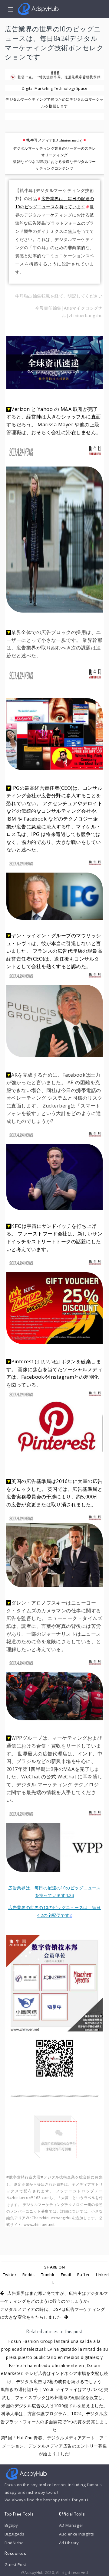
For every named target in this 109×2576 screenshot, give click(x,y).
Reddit (29, 2275)
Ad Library (69, 2543)
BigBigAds (14, 2534)
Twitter (10, 2275)
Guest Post (15, 2565)
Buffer (84, 2275)
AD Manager (71, 2525)
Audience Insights (77, 2534)
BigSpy (11, 2525)
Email (66, 2275)
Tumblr (48, 2275)
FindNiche (14, 2543)
